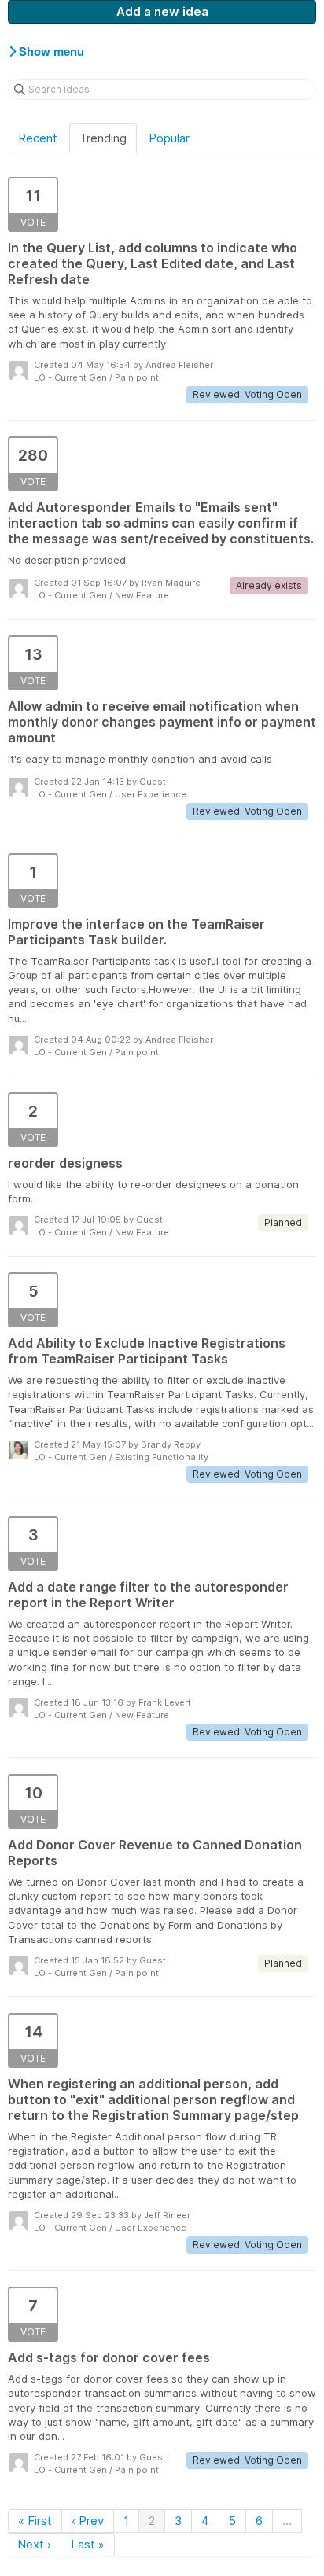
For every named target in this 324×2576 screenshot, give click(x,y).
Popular (169, 138)
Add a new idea (162, 11)
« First (35, 2521)
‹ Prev (88, 2521)
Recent (38, 138)
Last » (88, 2544)
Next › (34, 2544)
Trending (103, 138)
